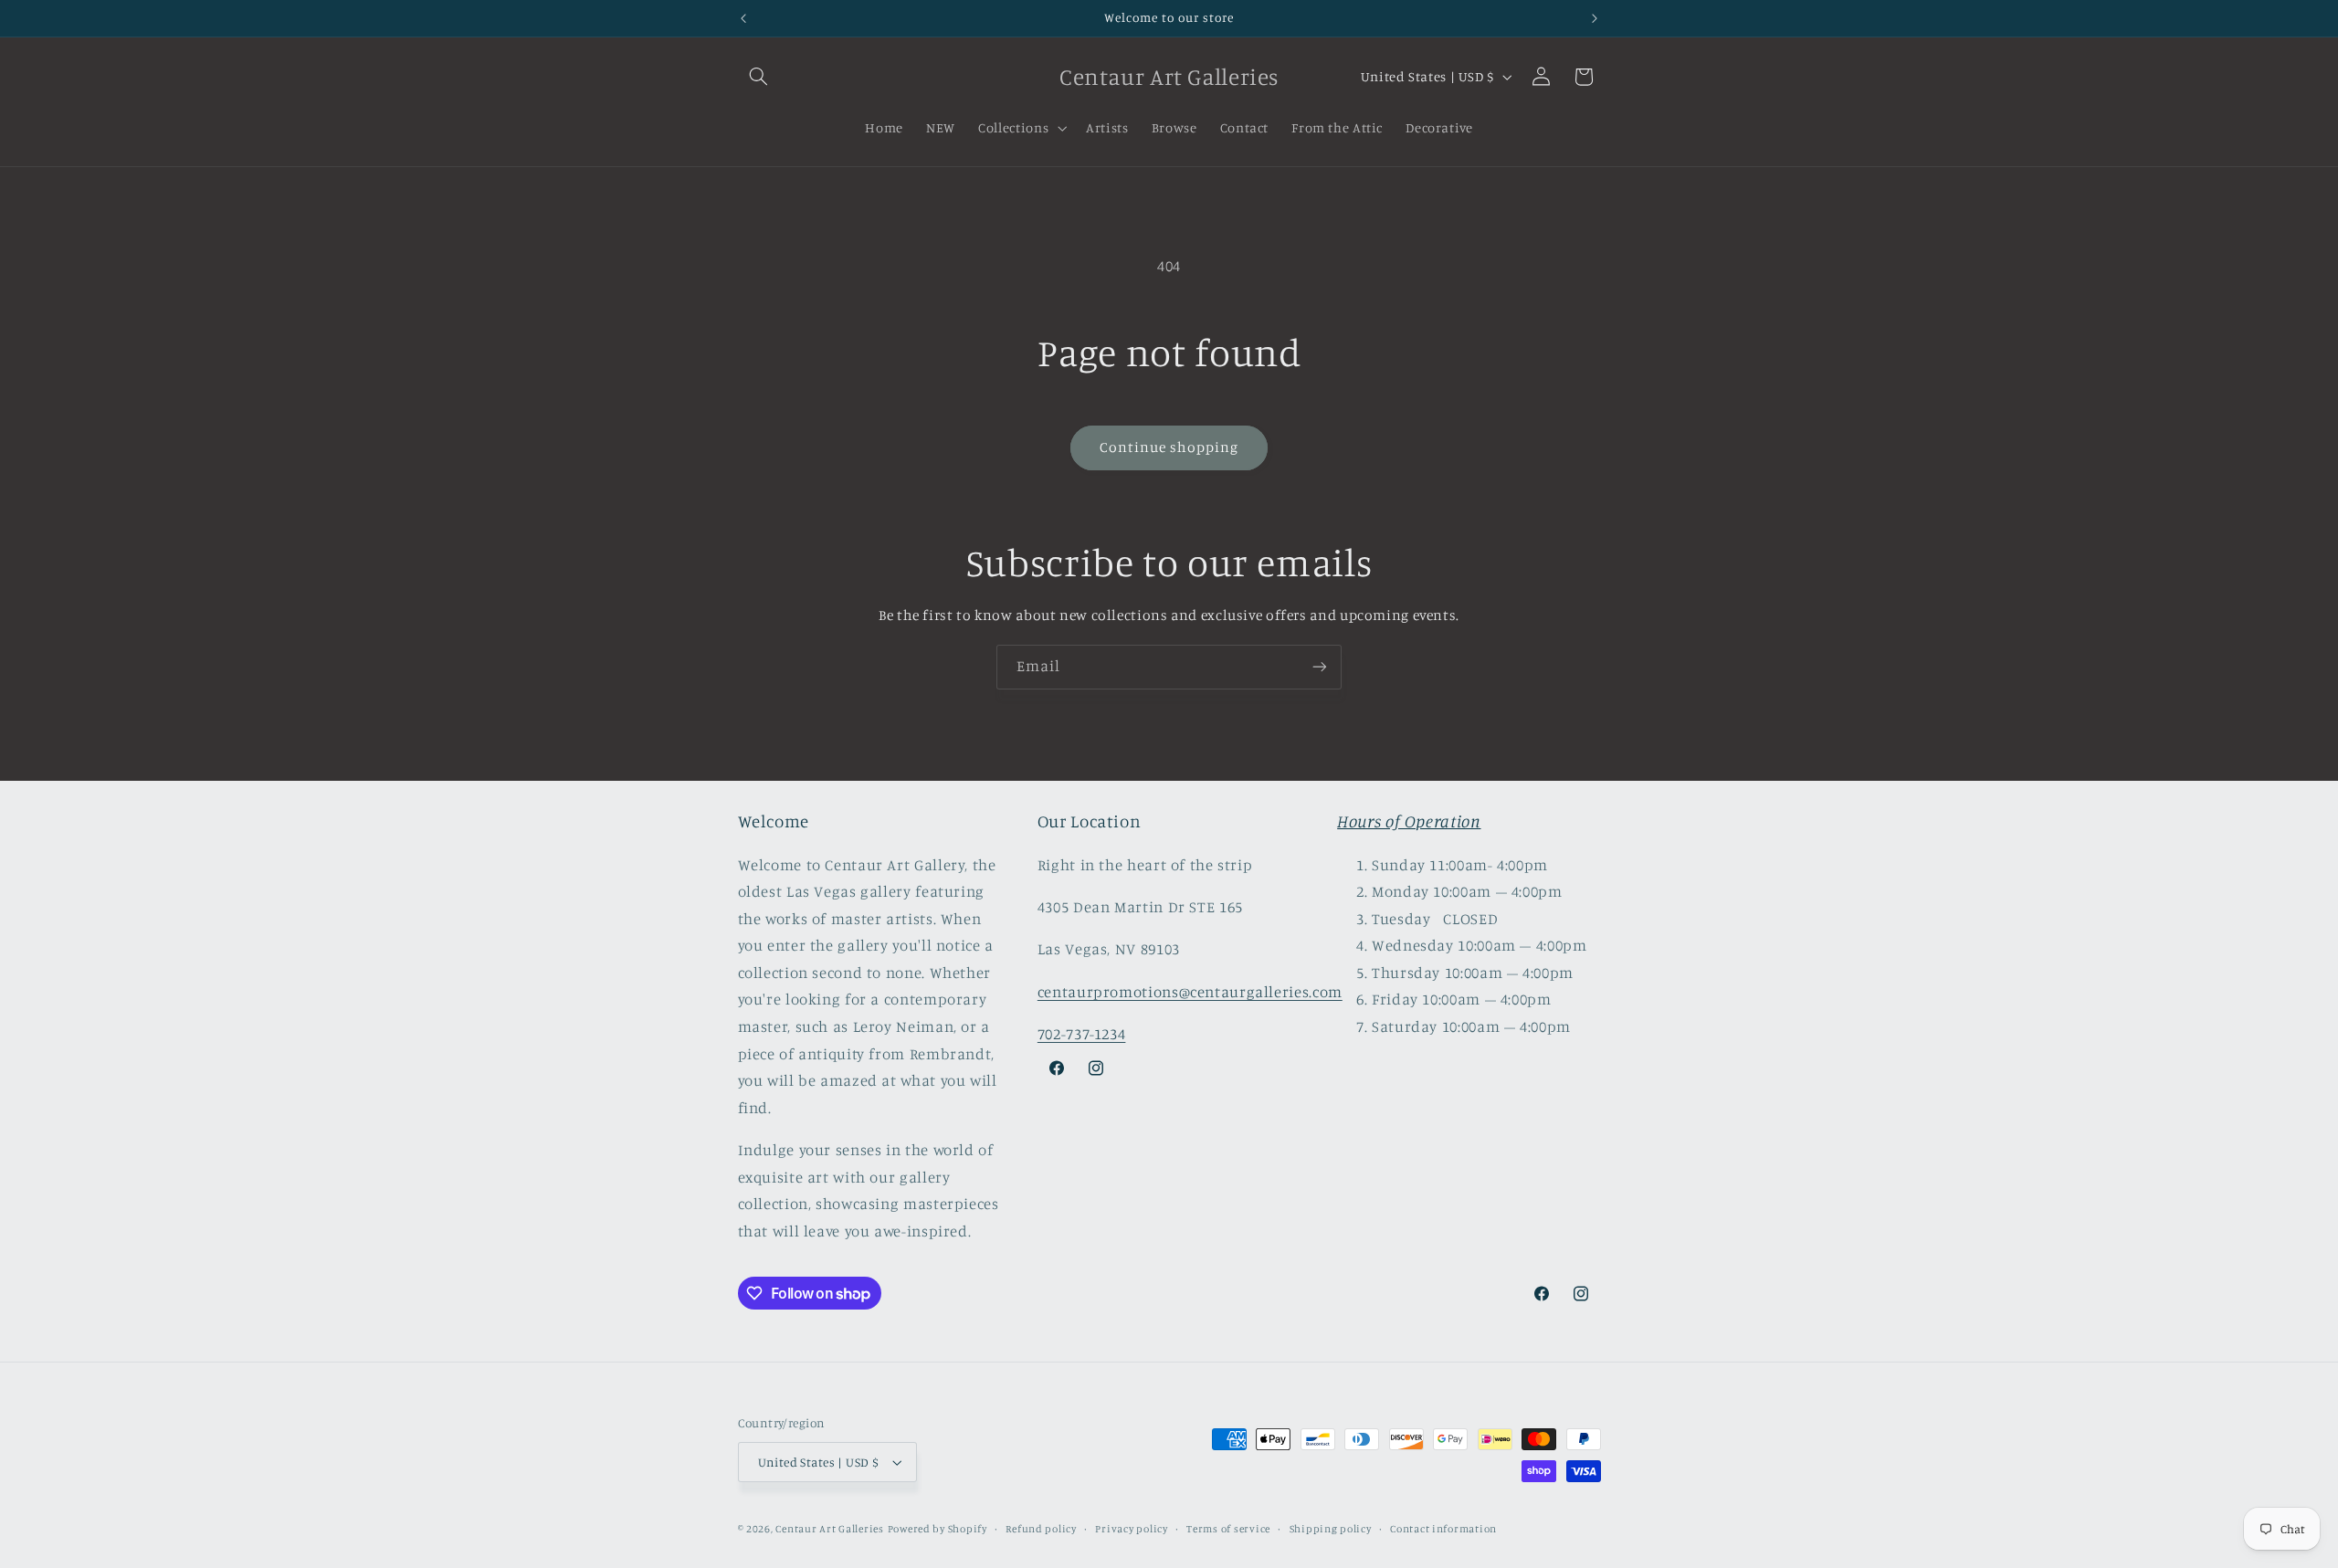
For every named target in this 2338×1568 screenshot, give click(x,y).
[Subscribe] (1320, 667)
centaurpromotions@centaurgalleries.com (1190, 992)
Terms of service (1228, 1529)
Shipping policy (1331, 1529)
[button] (759, 77)
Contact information (1443, 1529)
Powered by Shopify (937, 1529)
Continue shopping (1169, 447)
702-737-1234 (1082, 1034)
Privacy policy (1131, 1529)
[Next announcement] (1595, 18)
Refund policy (1041, 1529)
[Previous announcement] (743, 18)
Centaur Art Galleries (829, 1529)
